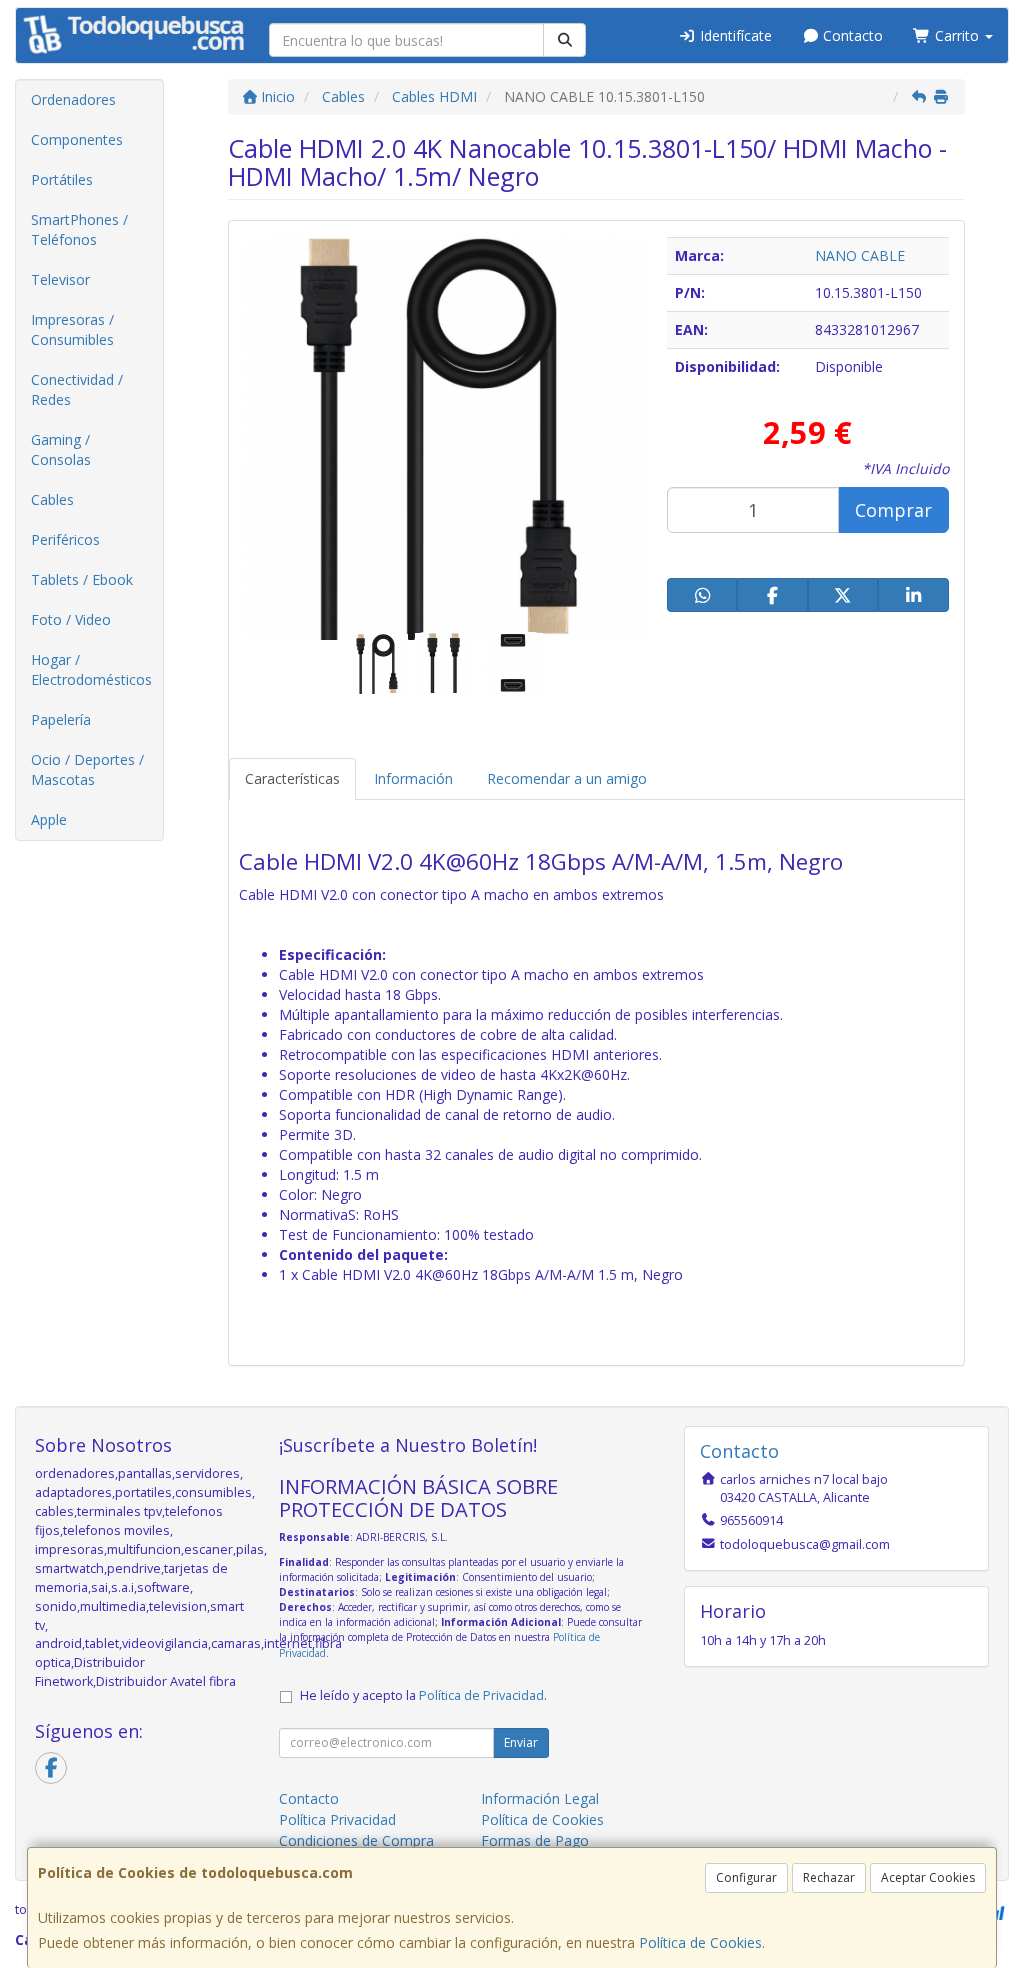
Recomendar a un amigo (567, 778)
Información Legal (540, 1798)
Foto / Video (71, 619)
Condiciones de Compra (356, 1840)
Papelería (61, 719)
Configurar (746, 1877)
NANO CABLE (860, 255)
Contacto (851, 35)
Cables (52, 499)
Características (292, 778)
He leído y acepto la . (423, 1695)
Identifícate (734, 35)
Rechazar (829, 1877)
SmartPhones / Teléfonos (79, 229)
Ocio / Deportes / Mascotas (87, 769)
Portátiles (62, 179)
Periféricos (65, 539)
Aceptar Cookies (928, 1877)
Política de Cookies (700, 1942)
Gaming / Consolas (61, 449)
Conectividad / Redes (77, 389)
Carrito (957, 35)
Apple (49, 819)
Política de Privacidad (481, 1695)
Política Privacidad (337, 1819)
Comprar (893, 510)
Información (413, 778)
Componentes (77, 139)
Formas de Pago (535, 1840)
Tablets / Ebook (82, 579)
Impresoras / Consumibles (72, 329)
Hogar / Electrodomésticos (91, 669)
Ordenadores (73, 99)
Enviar (521, 1742)
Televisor (60, 279)
